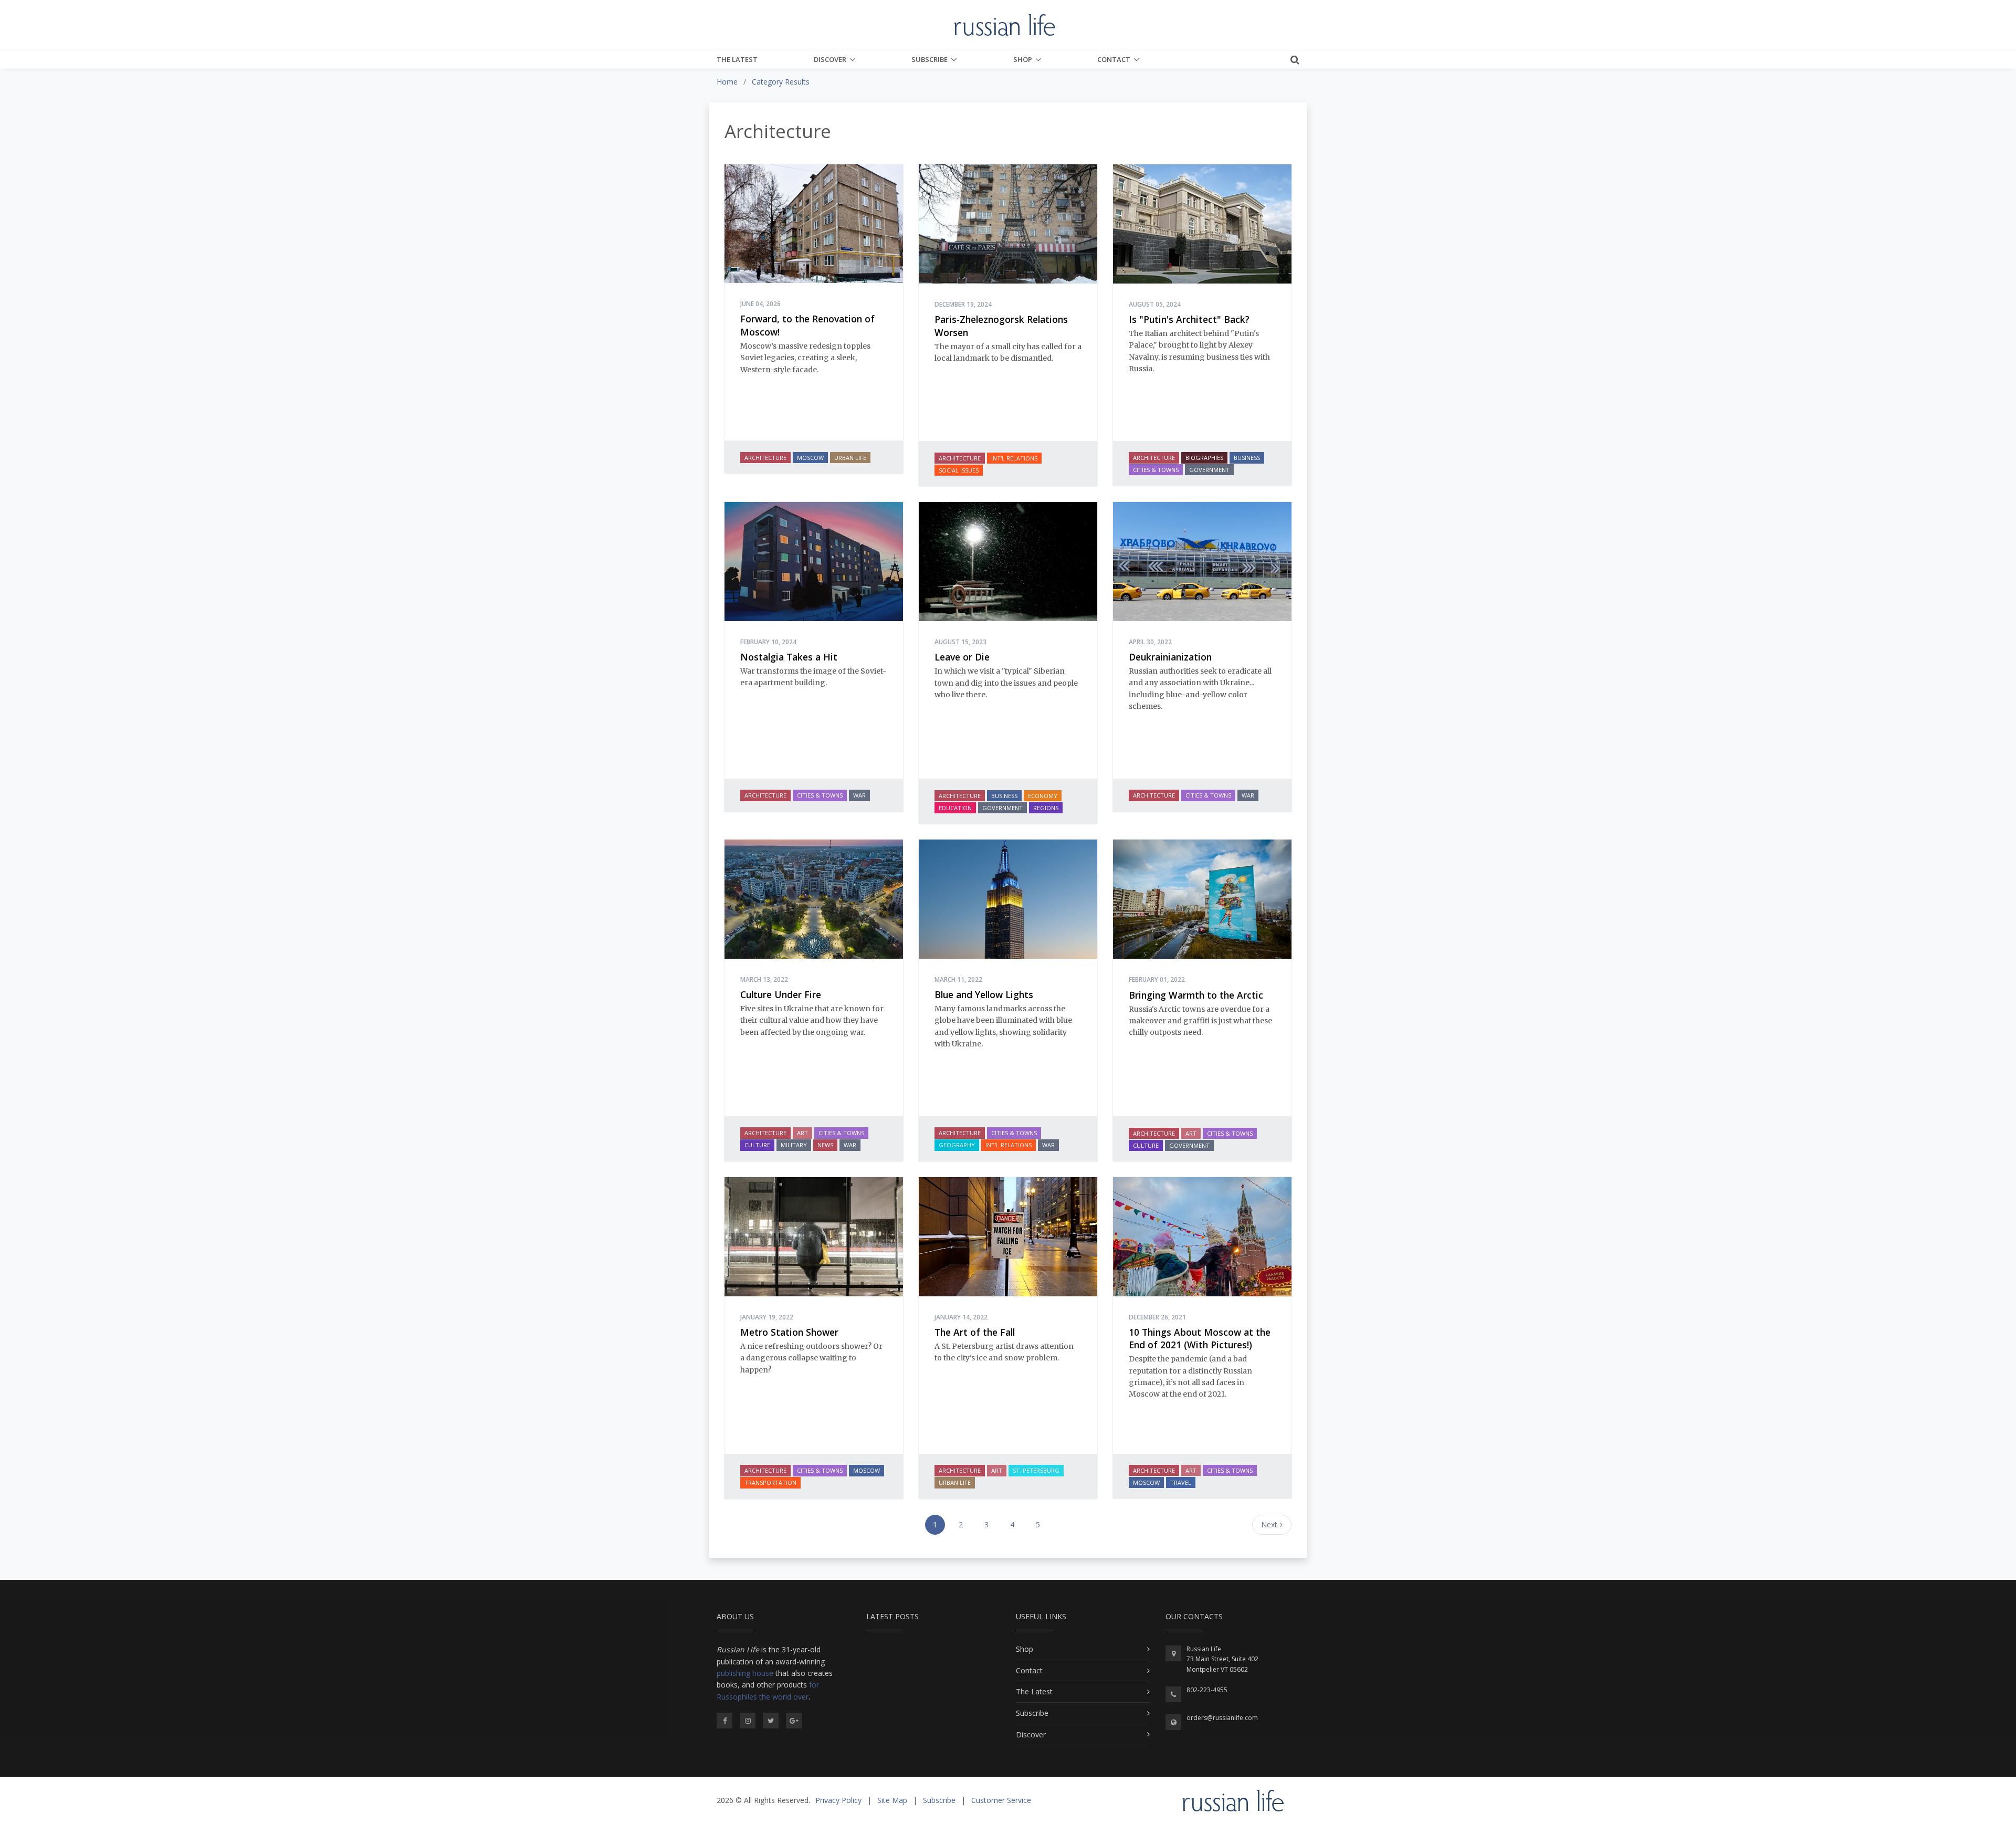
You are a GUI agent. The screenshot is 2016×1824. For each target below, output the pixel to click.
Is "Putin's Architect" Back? (1189, 319)
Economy (1043, 796)
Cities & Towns (1156, 470)
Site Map (892, 1800)
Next (1269, 1524)
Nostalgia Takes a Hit (789, 657)
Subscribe (930, 59)
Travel (1181, 1482)
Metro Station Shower (789, 1332)
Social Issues (959, 470)
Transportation (770, 1482)
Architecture (765, 458)
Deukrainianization (1170, 657)
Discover (830, 59)
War (859, 795)
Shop (1023, 59)
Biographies (1204, 458)
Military (794, 1145)
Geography (957, 1145)
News (825, 1145)
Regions (1046, 808)
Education (955, 808)
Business (1247, 458)
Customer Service (1001, 1800)
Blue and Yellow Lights (984, 994)
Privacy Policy (838, 1800)
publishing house (745, 1673)
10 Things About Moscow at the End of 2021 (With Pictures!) (1200, 1339)
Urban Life (850, 458)
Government (1209, 470)
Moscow (810, 458)
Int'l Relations (1014, 458)
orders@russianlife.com (1222, 1718)
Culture (757, 1145)
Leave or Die (962, 657)
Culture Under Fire (781, 994)
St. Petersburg (1036, 1470)
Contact (1114, 59)
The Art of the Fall (975, 1332)
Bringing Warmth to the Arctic (1196, 995)
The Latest (737, 59)
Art (802, 1133)
